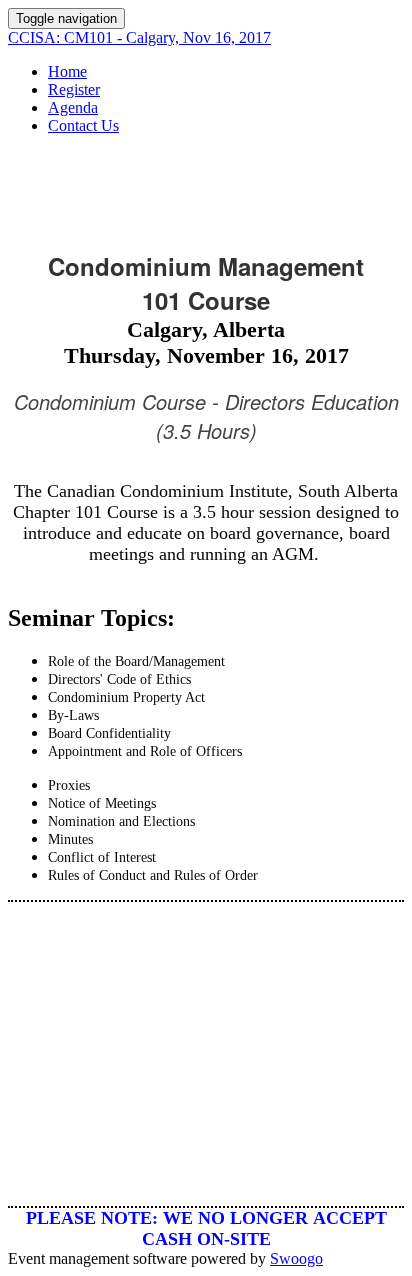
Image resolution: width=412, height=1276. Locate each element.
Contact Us (83, 125)
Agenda (73, 107)
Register (74, 89)
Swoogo (296, 1258)
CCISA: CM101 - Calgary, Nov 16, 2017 (139, 37)
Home (67, 71)
